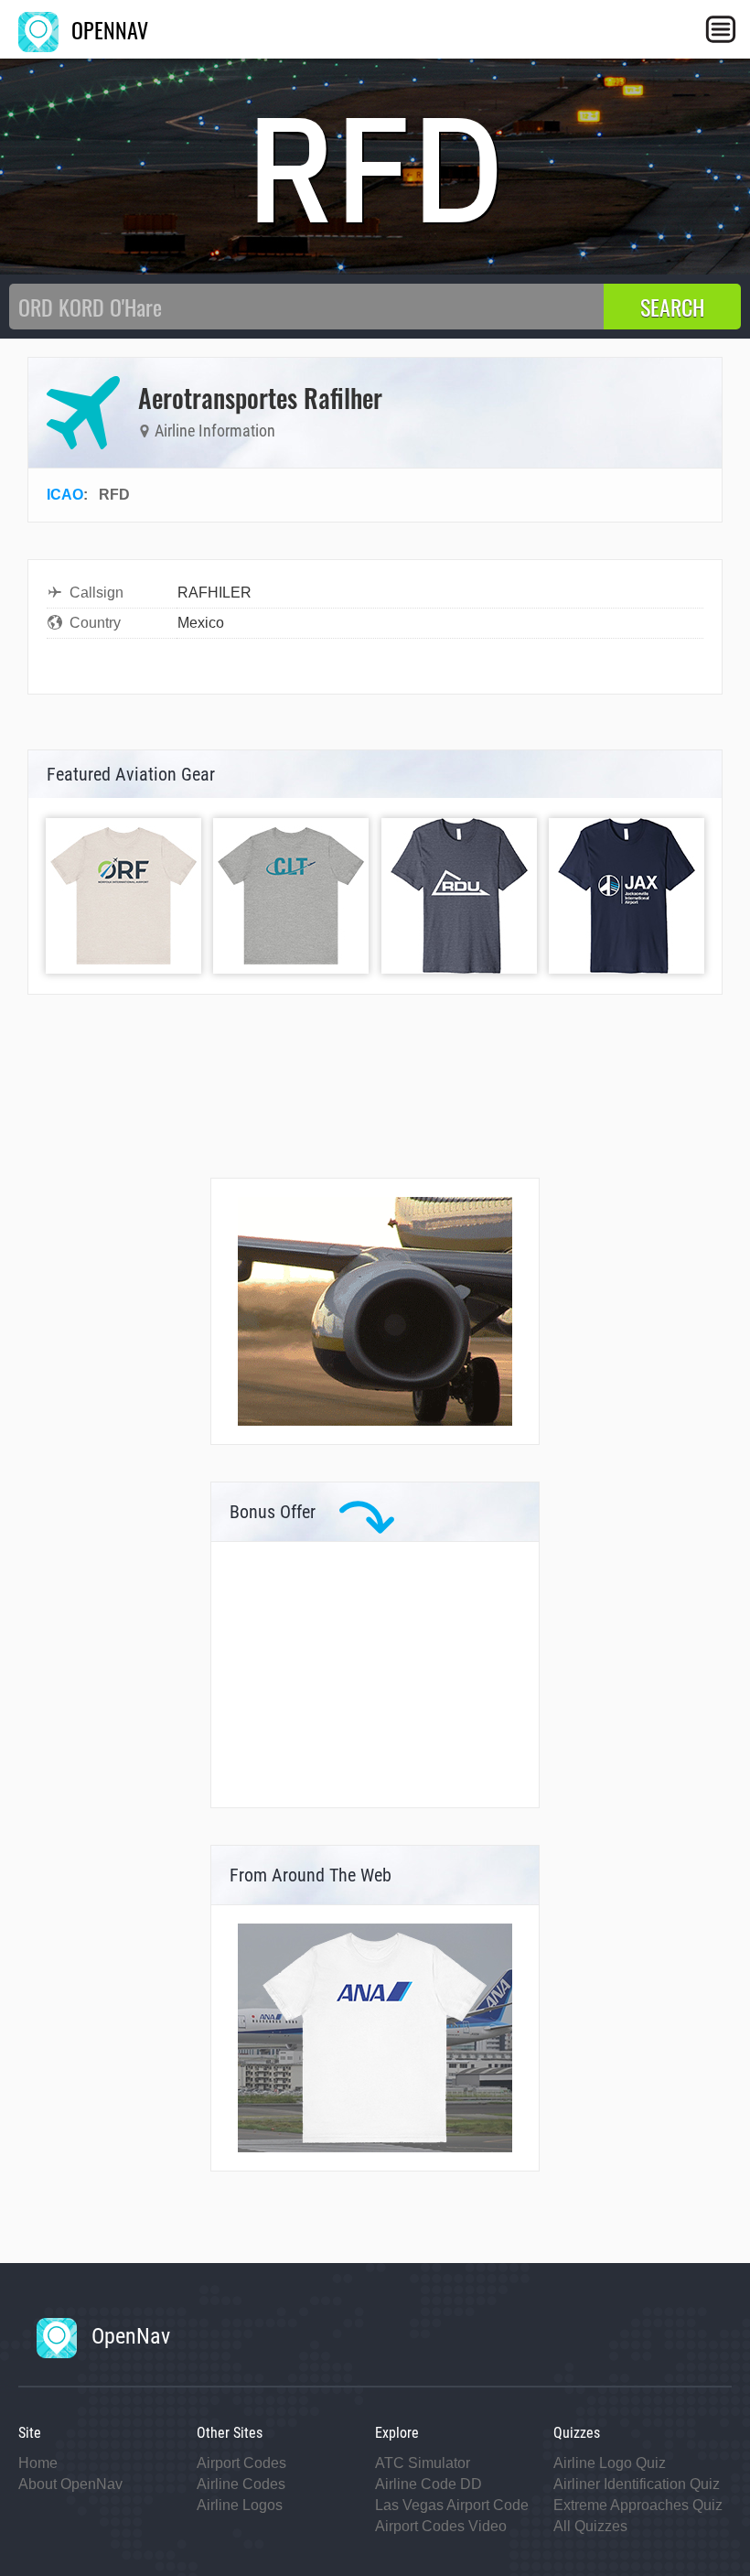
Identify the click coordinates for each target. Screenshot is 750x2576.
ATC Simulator (423, 2463)
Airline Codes (241, 2484)
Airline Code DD (429, 2484)
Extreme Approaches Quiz (638, 2505)
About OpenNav (70, 2484)
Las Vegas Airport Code (452, 2505)
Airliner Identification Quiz (637, 2484)
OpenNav (128, 2336)
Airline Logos (240, 2505)
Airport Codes (241, 2463)
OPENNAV (107, 29)
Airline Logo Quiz (610, 2463)
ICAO (65, 495)
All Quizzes (590, 2526)
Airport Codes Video (441, 2526)
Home (38, 2463)
